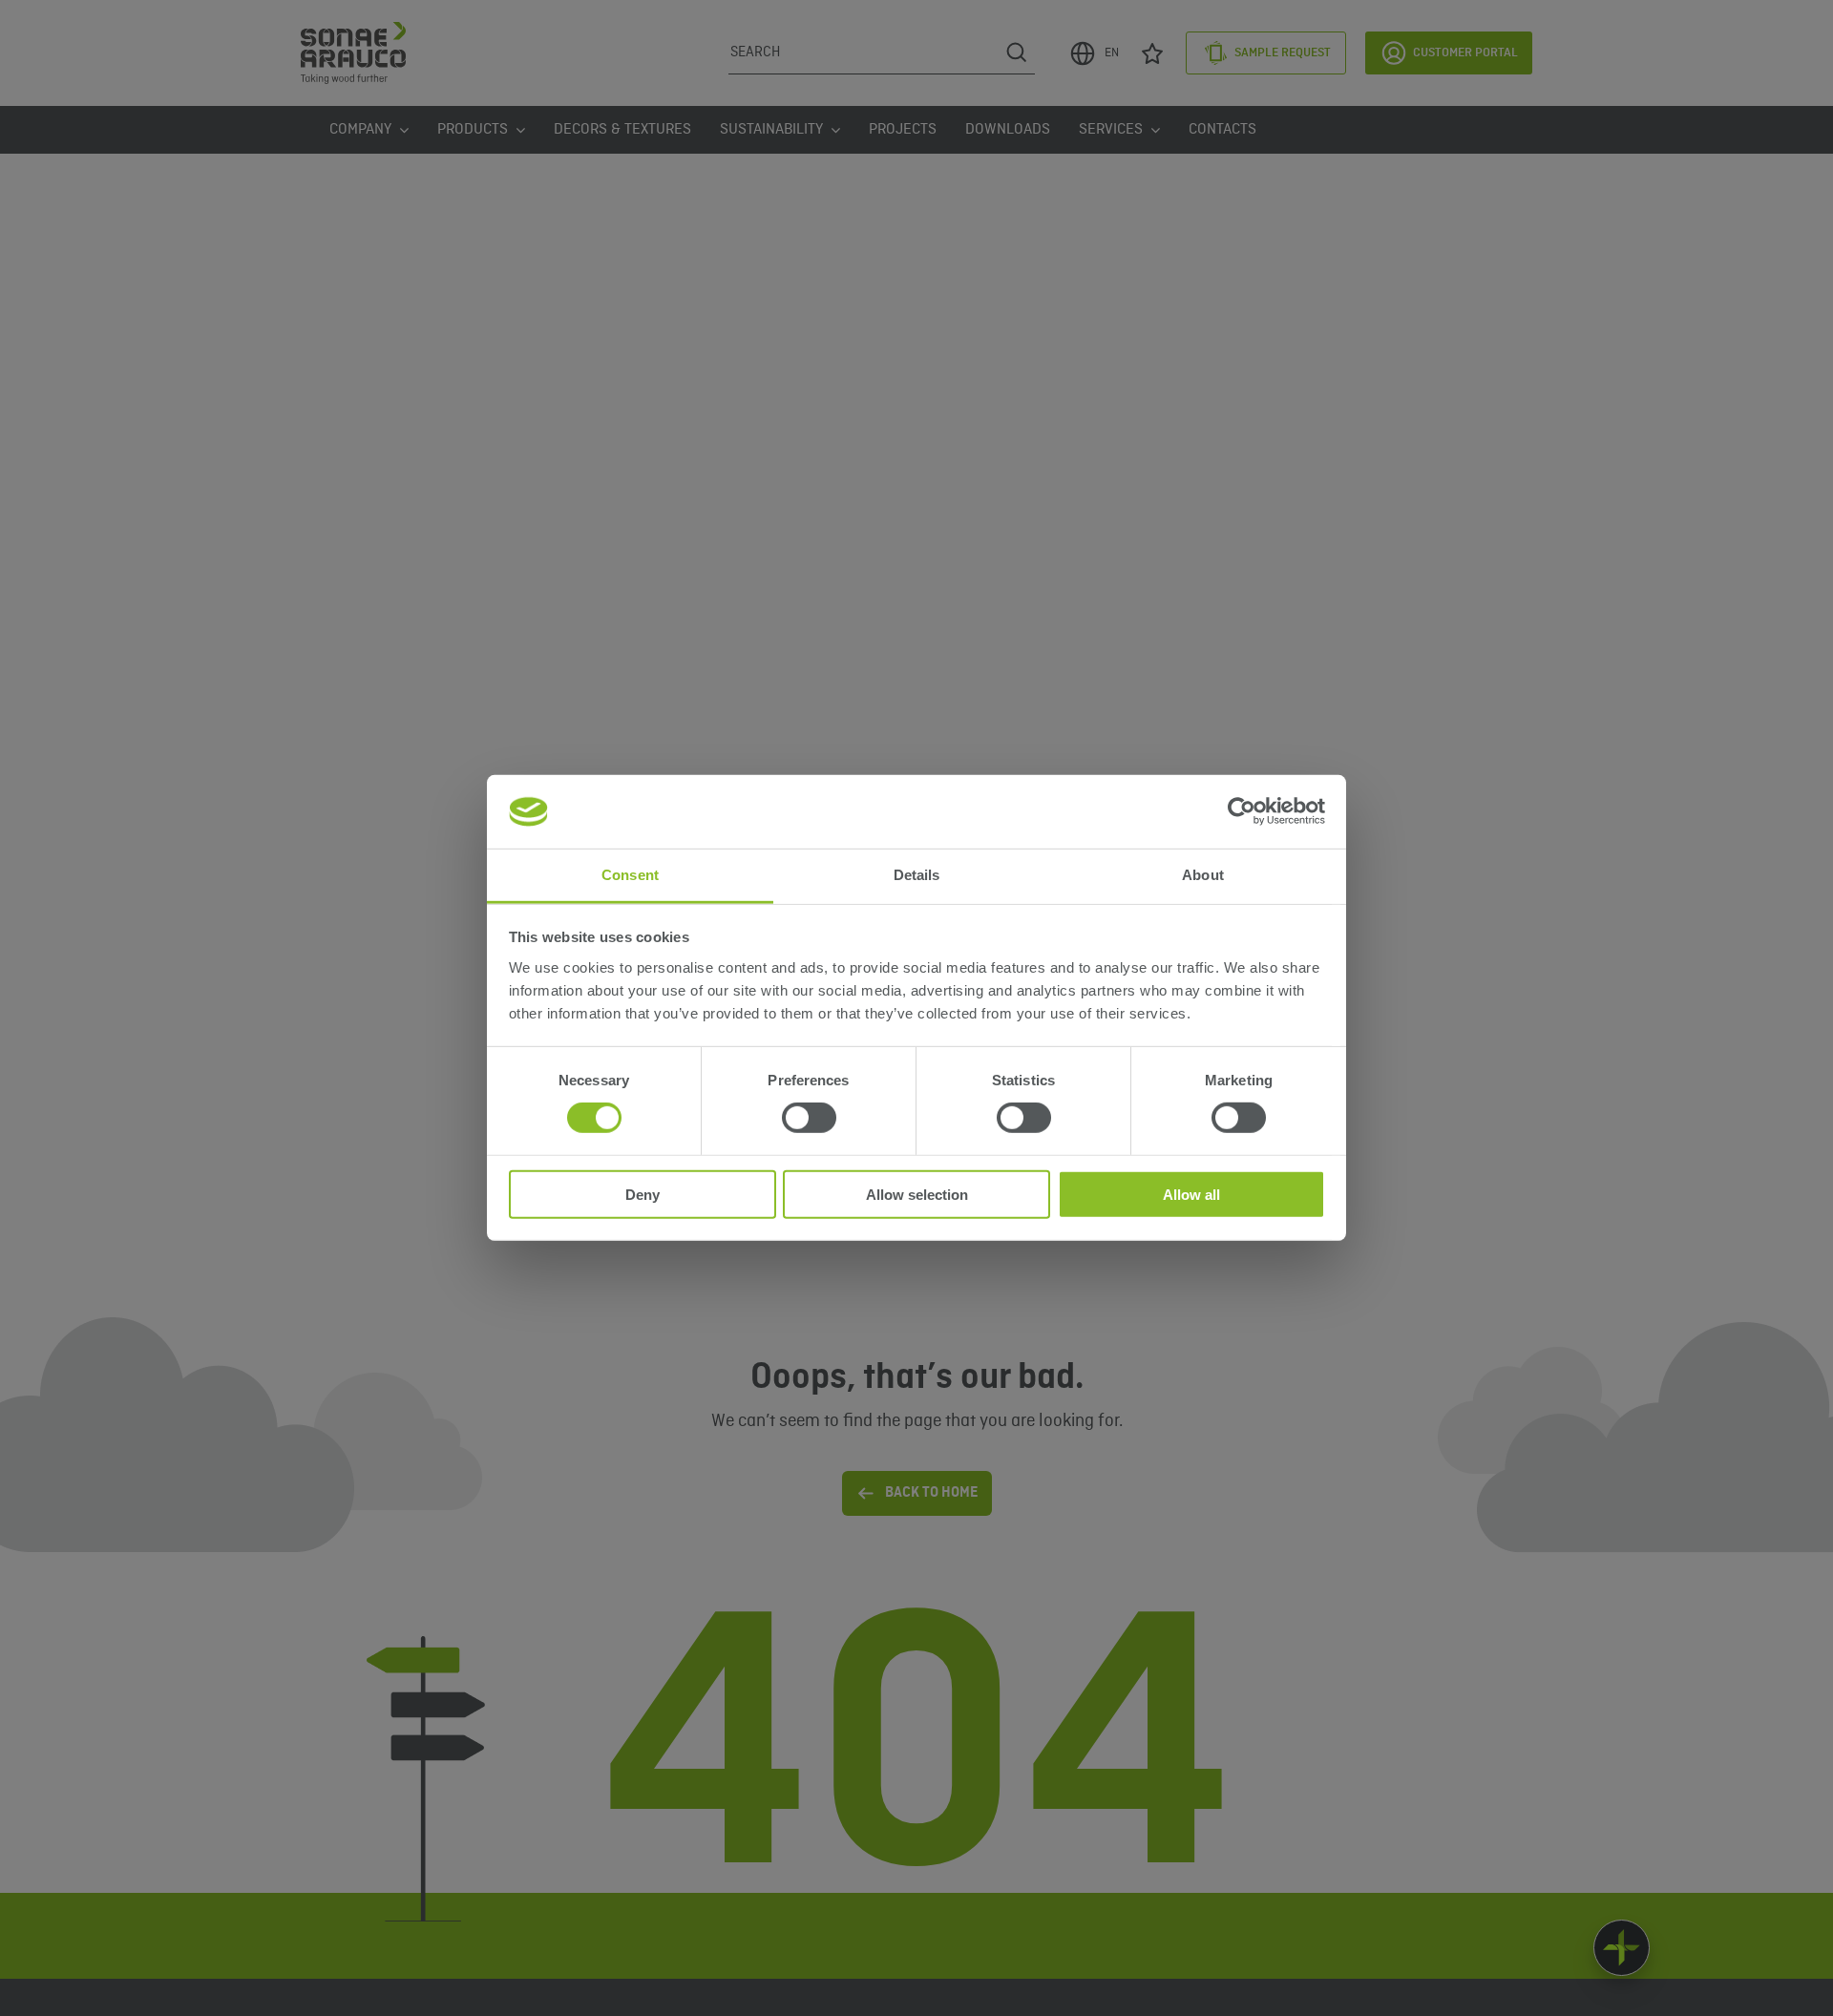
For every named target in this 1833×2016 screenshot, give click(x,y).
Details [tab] (917, 875)
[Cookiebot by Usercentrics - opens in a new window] (1242, 811)
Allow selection (917, 1194)
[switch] (809, 1118)
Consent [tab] (630, 875)
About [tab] (1203, 875)
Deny (643, 1194)
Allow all (1191, 1194)
